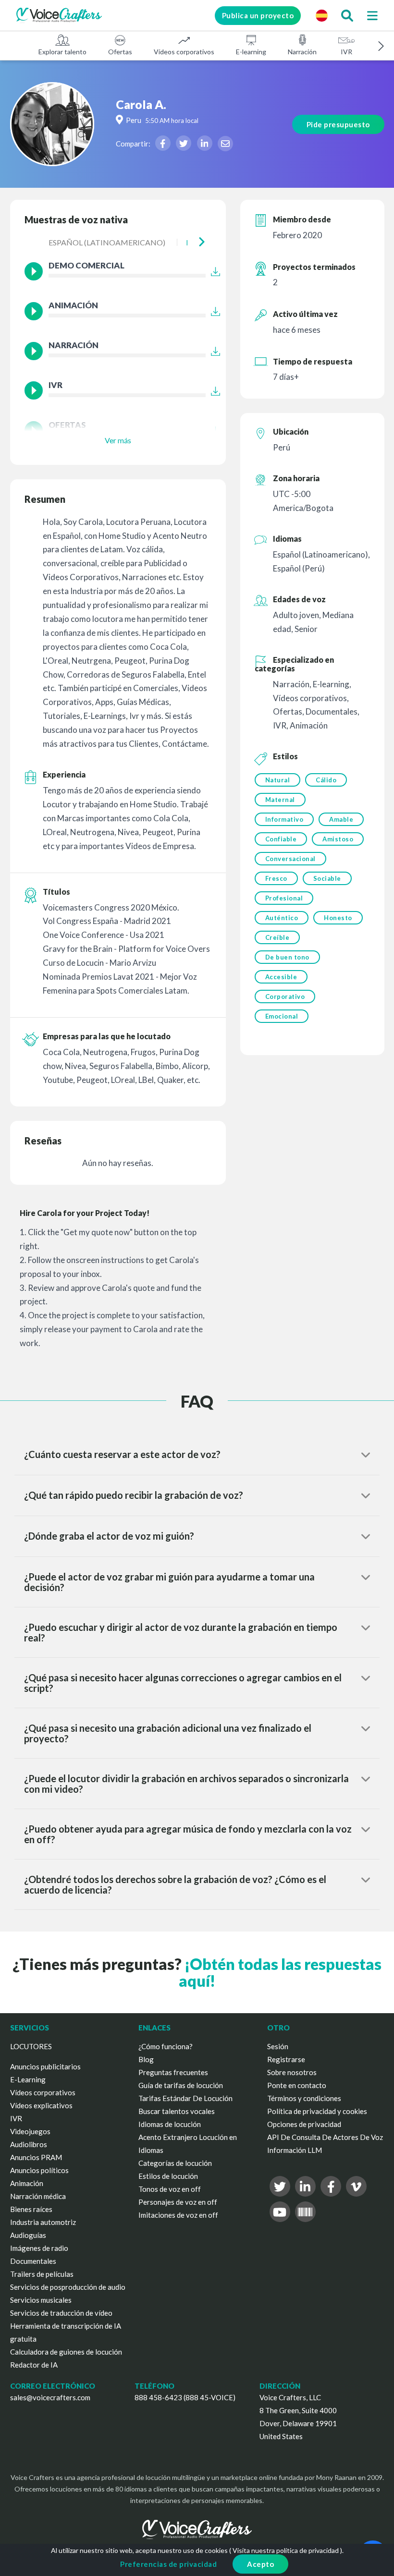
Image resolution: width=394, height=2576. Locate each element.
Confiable (281, 839)
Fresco (276, 878)
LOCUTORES (31, 2046)
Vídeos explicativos (41, 2105)
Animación (27, 2183)
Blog (146, 2059)
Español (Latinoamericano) (107, 242)
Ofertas (120, 52)
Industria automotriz (43, 2222)
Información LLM (295, 2150)
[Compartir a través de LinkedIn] (205, 143)
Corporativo (285, 996)
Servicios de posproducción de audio (68, 2287)
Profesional (284, 898)
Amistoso (338, 839)
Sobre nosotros (292, 2072)
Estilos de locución (168, 2176)
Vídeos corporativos (184, 52)
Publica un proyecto (258, 15)
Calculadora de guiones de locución (66, 2352)
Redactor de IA (34, 2365)
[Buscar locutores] (347, 15)
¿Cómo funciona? (166, 2046)
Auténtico (282, 918)
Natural (278, 780)
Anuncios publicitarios (45, 2066)
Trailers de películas (42, 2274)
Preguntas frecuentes (173, 2072)
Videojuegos (30, 2131)
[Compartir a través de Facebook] (163, 143)
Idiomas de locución (170, 2124)
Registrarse (286, 2059)
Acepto (260, 2564)
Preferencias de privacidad (168, 2564)
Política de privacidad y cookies (317, 2111)
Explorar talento (62, 52)
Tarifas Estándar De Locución (185, 2098)
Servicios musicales (41, 2300)
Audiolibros (29, 2144)
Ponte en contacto (297, 2085)
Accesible (281, 977)
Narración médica (38, 2196)
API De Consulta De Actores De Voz (325, 2137)
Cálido (326, 780)
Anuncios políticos (39, 2170)
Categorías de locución (175, 2163)
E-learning (251, 52)
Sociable (327, 878)
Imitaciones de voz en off (178, 2215)
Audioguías (28, 2235)
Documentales (33, 2261)
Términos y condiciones (304, 2098)
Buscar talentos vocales (177, 2111)
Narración (302, 52)
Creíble (277, 937)
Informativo (284, 819)
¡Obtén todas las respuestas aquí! (280, 1972)
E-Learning (28, 2079)
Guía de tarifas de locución (181, 2085)
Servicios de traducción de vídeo (61, 2313)
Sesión (278, 2046)
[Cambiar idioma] (321, 15)
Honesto (338, 918)
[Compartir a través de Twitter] (184, 143)
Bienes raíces (31, 2209)
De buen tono (287, 957)
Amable (341, 819)
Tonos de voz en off (170, 2189)
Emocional (282, 1016)
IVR (346, 52)
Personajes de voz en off (178, 2202)
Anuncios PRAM (36, 2157)
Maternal (280, 800)
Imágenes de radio (39, 2248)
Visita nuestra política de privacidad (286, 2550)
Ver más (118, 440)
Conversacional (290, 859)
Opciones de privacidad (304, 2124)
